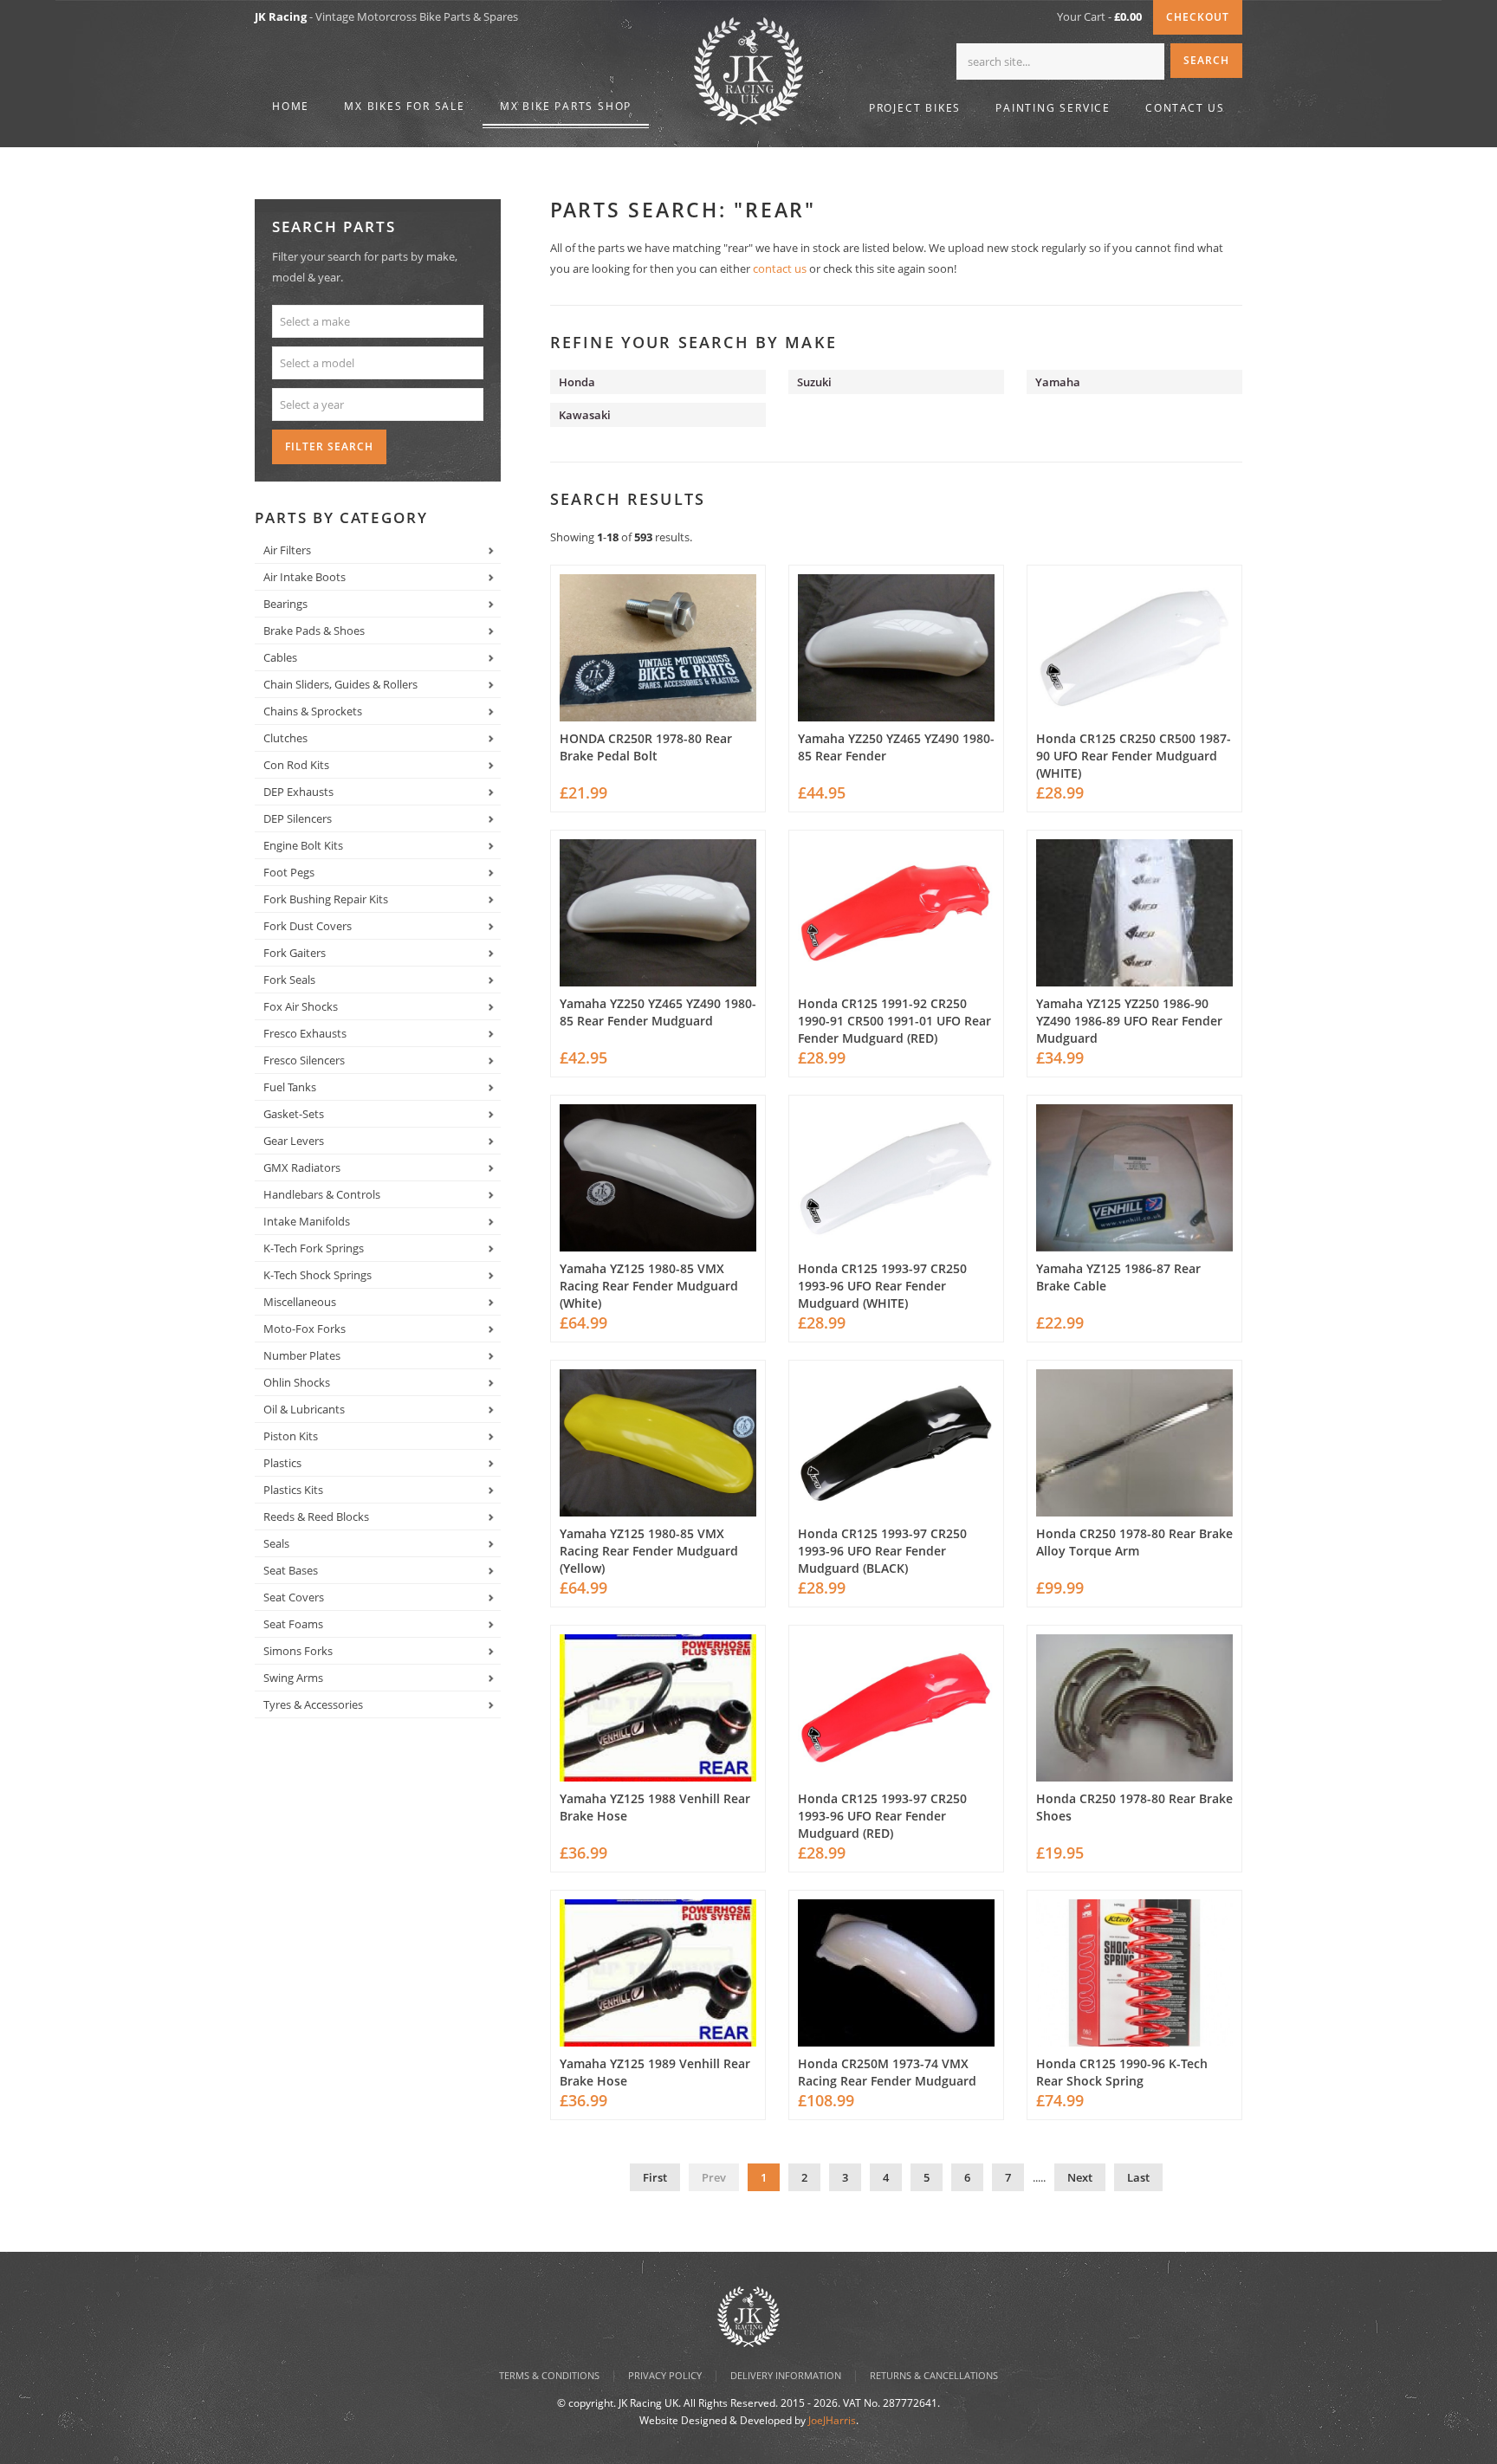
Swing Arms (293, 1678)
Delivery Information (786, 2375)
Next (1080, 2177)
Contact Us (1185, 108)
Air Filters (287, 550)
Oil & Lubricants (304, 1409)
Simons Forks (298, 1651)
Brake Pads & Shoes (314, 631)
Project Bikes (915, 108)
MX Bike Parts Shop (566, 106)
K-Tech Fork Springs (314, 1248)
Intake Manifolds (307, 1221)
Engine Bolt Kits (303, 845)
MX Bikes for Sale (405, 106)
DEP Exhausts (298, 792)
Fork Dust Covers (308, 926)
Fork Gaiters (295, 953)
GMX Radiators (302, 1167)
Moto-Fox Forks (305, 1329)
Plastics (282, 1463)
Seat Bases (291, 1570)
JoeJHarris (832, 2420)
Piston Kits (291, 1436)
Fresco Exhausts (305, 1033)
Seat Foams (293, 1624)
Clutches (285, 738)
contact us (780, 268)
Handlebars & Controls (322, 1194)
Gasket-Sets (294, 1114)
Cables (280, 657)
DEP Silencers (298, 818)
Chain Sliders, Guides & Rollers (340, 684)
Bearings (285, 604)
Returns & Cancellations (934, 2375)
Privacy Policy (665, 2375)
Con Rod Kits (296, 765)
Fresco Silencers (304, 1060)
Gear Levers (294, 1141)
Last (1138, 2177)
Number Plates (302, 1355)
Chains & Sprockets (313, 711)
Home (291, 106)
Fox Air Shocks (301, 1006)
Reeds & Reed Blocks (316, 1517)
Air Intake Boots (305, 577)
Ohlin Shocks (297, 1382)
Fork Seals (289, 980)
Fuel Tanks (290, 1087)
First (655, 2177)
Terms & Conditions (549, 2375)
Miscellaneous (300, 1302)
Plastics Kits (293, 1490)
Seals (276, 1543)
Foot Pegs (289, 872)
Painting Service (1053, 108)
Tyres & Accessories (313, 1704)
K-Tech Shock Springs (318, 1275)
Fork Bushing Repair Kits (326, 899)
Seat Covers (294, 1597)
